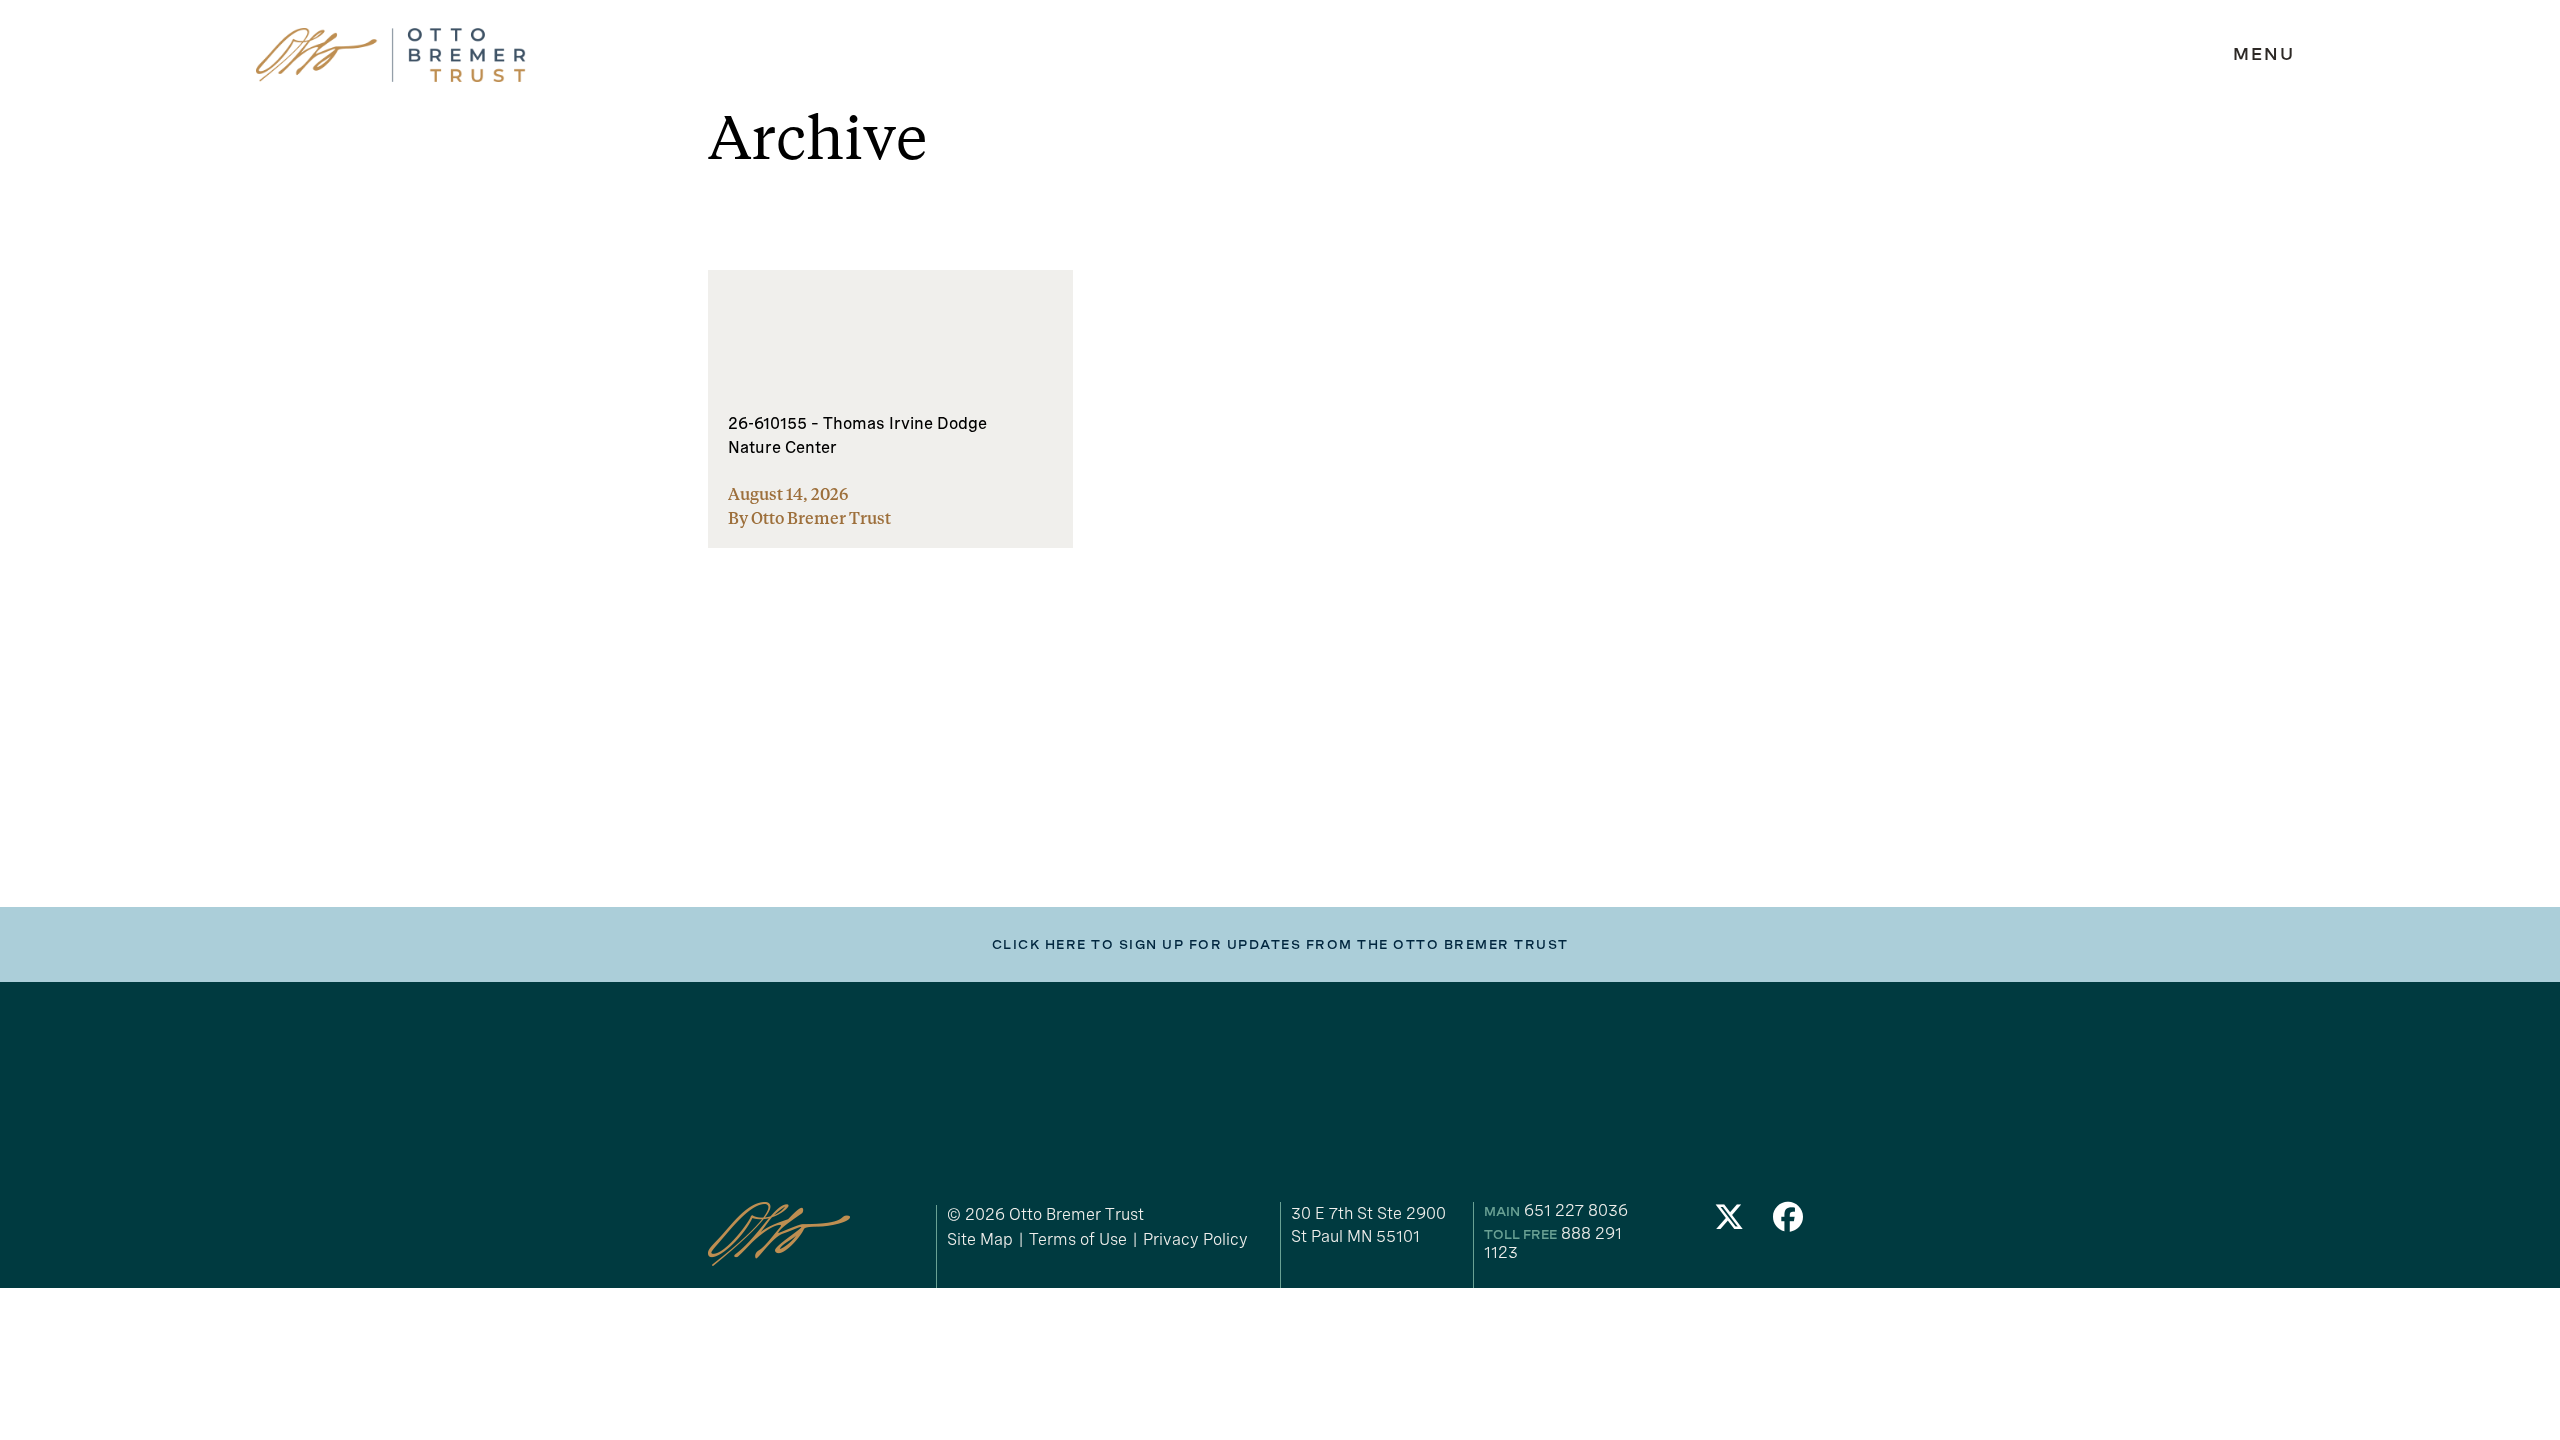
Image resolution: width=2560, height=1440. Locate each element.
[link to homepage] (391, 55)
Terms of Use (1078, 1239)
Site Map (980, 1239)
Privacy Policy (1195, 1239)
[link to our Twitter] (1729, 1222)
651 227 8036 (1576, 1210)
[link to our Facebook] (1789, 1222)
